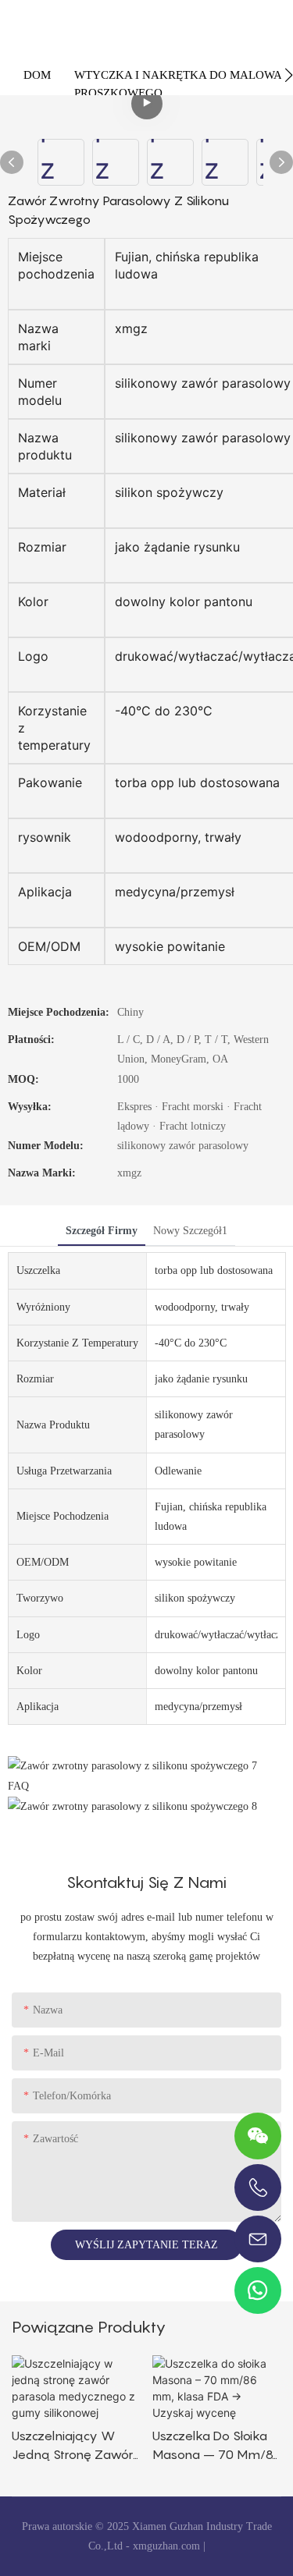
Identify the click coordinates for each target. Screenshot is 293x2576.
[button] (289, 75)
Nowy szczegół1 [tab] (190, 1231)
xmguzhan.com (166, 2546)
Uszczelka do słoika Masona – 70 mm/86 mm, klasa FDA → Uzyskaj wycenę (216, 2446)
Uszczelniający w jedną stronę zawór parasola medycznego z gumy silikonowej (76, 2446)
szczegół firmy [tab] (102, 1231)
